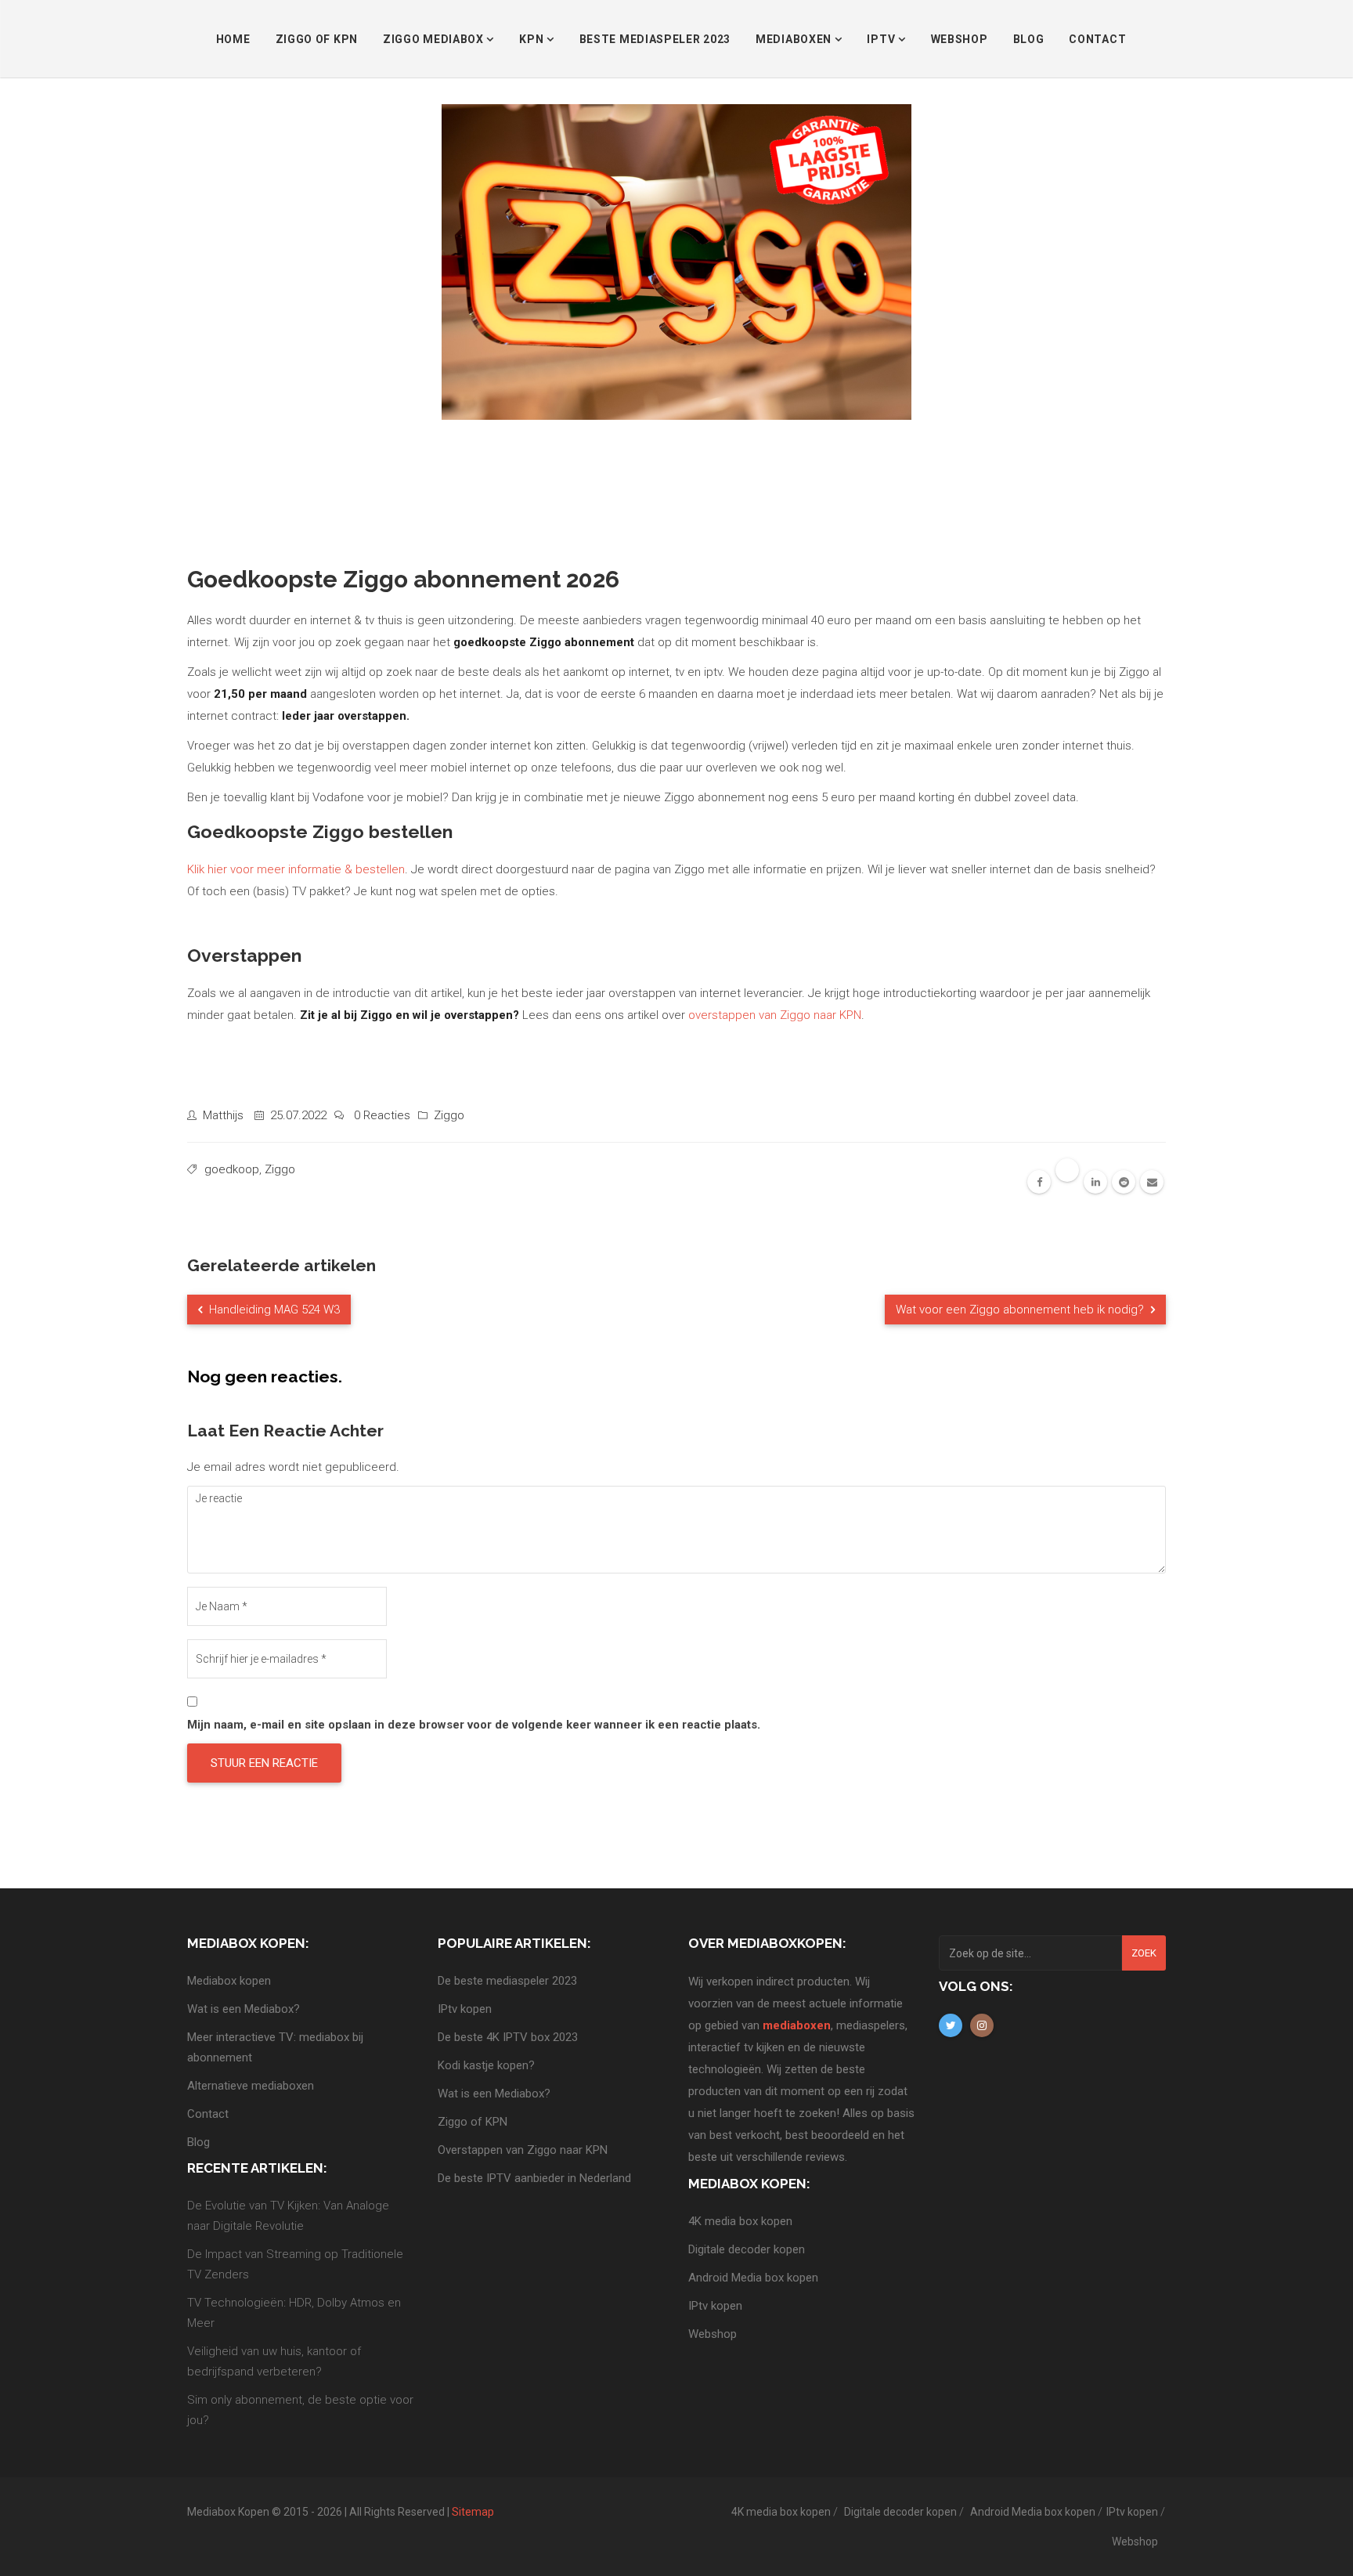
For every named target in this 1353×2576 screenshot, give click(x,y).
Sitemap (473, 2512)
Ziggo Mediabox (435, 39)
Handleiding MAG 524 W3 (273, 1310)
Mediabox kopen (229, 1981)
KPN (533, 39)
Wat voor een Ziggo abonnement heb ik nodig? (1021, 1310)
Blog (1029, 39)
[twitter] (1067, 1170)
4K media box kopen (740, 2221)
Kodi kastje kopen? (486, 2065)
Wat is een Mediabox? (244, 2009)
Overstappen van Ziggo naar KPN (523, 2150)
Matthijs (223, 1115)
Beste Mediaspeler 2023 (655, 39)
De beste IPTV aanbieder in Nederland (534, 2178)
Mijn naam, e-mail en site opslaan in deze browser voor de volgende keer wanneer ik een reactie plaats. (474, 1725)
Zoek (1144, 1953)
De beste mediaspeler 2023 (507, 1981)
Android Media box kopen (753, 2278)
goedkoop (232, 1169)
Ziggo (449, 1115)
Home (233, 39)
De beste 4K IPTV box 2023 (508, 2037)
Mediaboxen (795, 39)
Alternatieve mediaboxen (251, 2086)
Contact (1097, 39)
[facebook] (1039, 1182)
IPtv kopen (465, 2009)
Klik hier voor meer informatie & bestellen (296, 869)
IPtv (882, 39)
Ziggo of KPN (317, 39)
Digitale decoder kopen (747, 2249)
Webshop (960, 39)
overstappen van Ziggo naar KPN (775, 1015)
